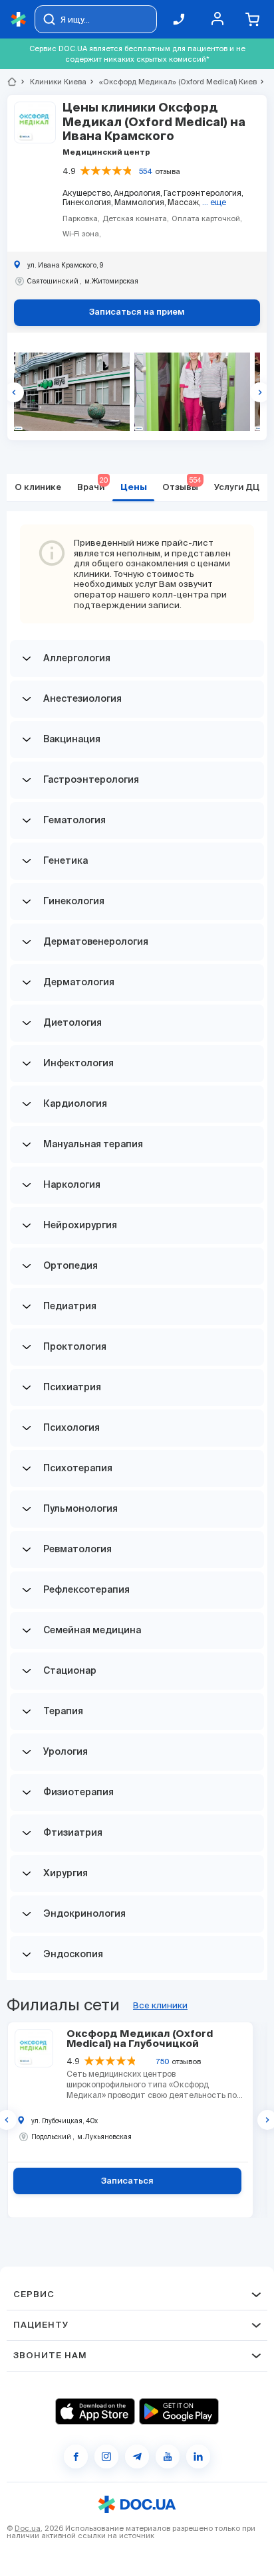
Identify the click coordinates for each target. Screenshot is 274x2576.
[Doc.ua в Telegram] (137, 2456)
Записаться (127, 2181)
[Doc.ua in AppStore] (95, 2411)
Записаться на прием (137, 312)
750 (163, 2061)
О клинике (38, 488)
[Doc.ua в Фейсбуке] (76, 2456)
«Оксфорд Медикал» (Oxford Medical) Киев (172, 82)
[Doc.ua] (19, 20)
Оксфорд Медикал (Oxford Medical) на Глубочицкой (140, 2039)
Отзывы (182, 484)
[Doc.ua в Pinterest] (198, 2456)
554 (146, 171)
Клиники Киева (53, 82)
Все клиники (160, 2005)
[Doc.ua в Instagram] (106, 2456)
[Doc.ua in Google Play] (179, 2411)
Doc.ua (28, 2528)
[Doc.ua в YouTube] (168, 2456)
